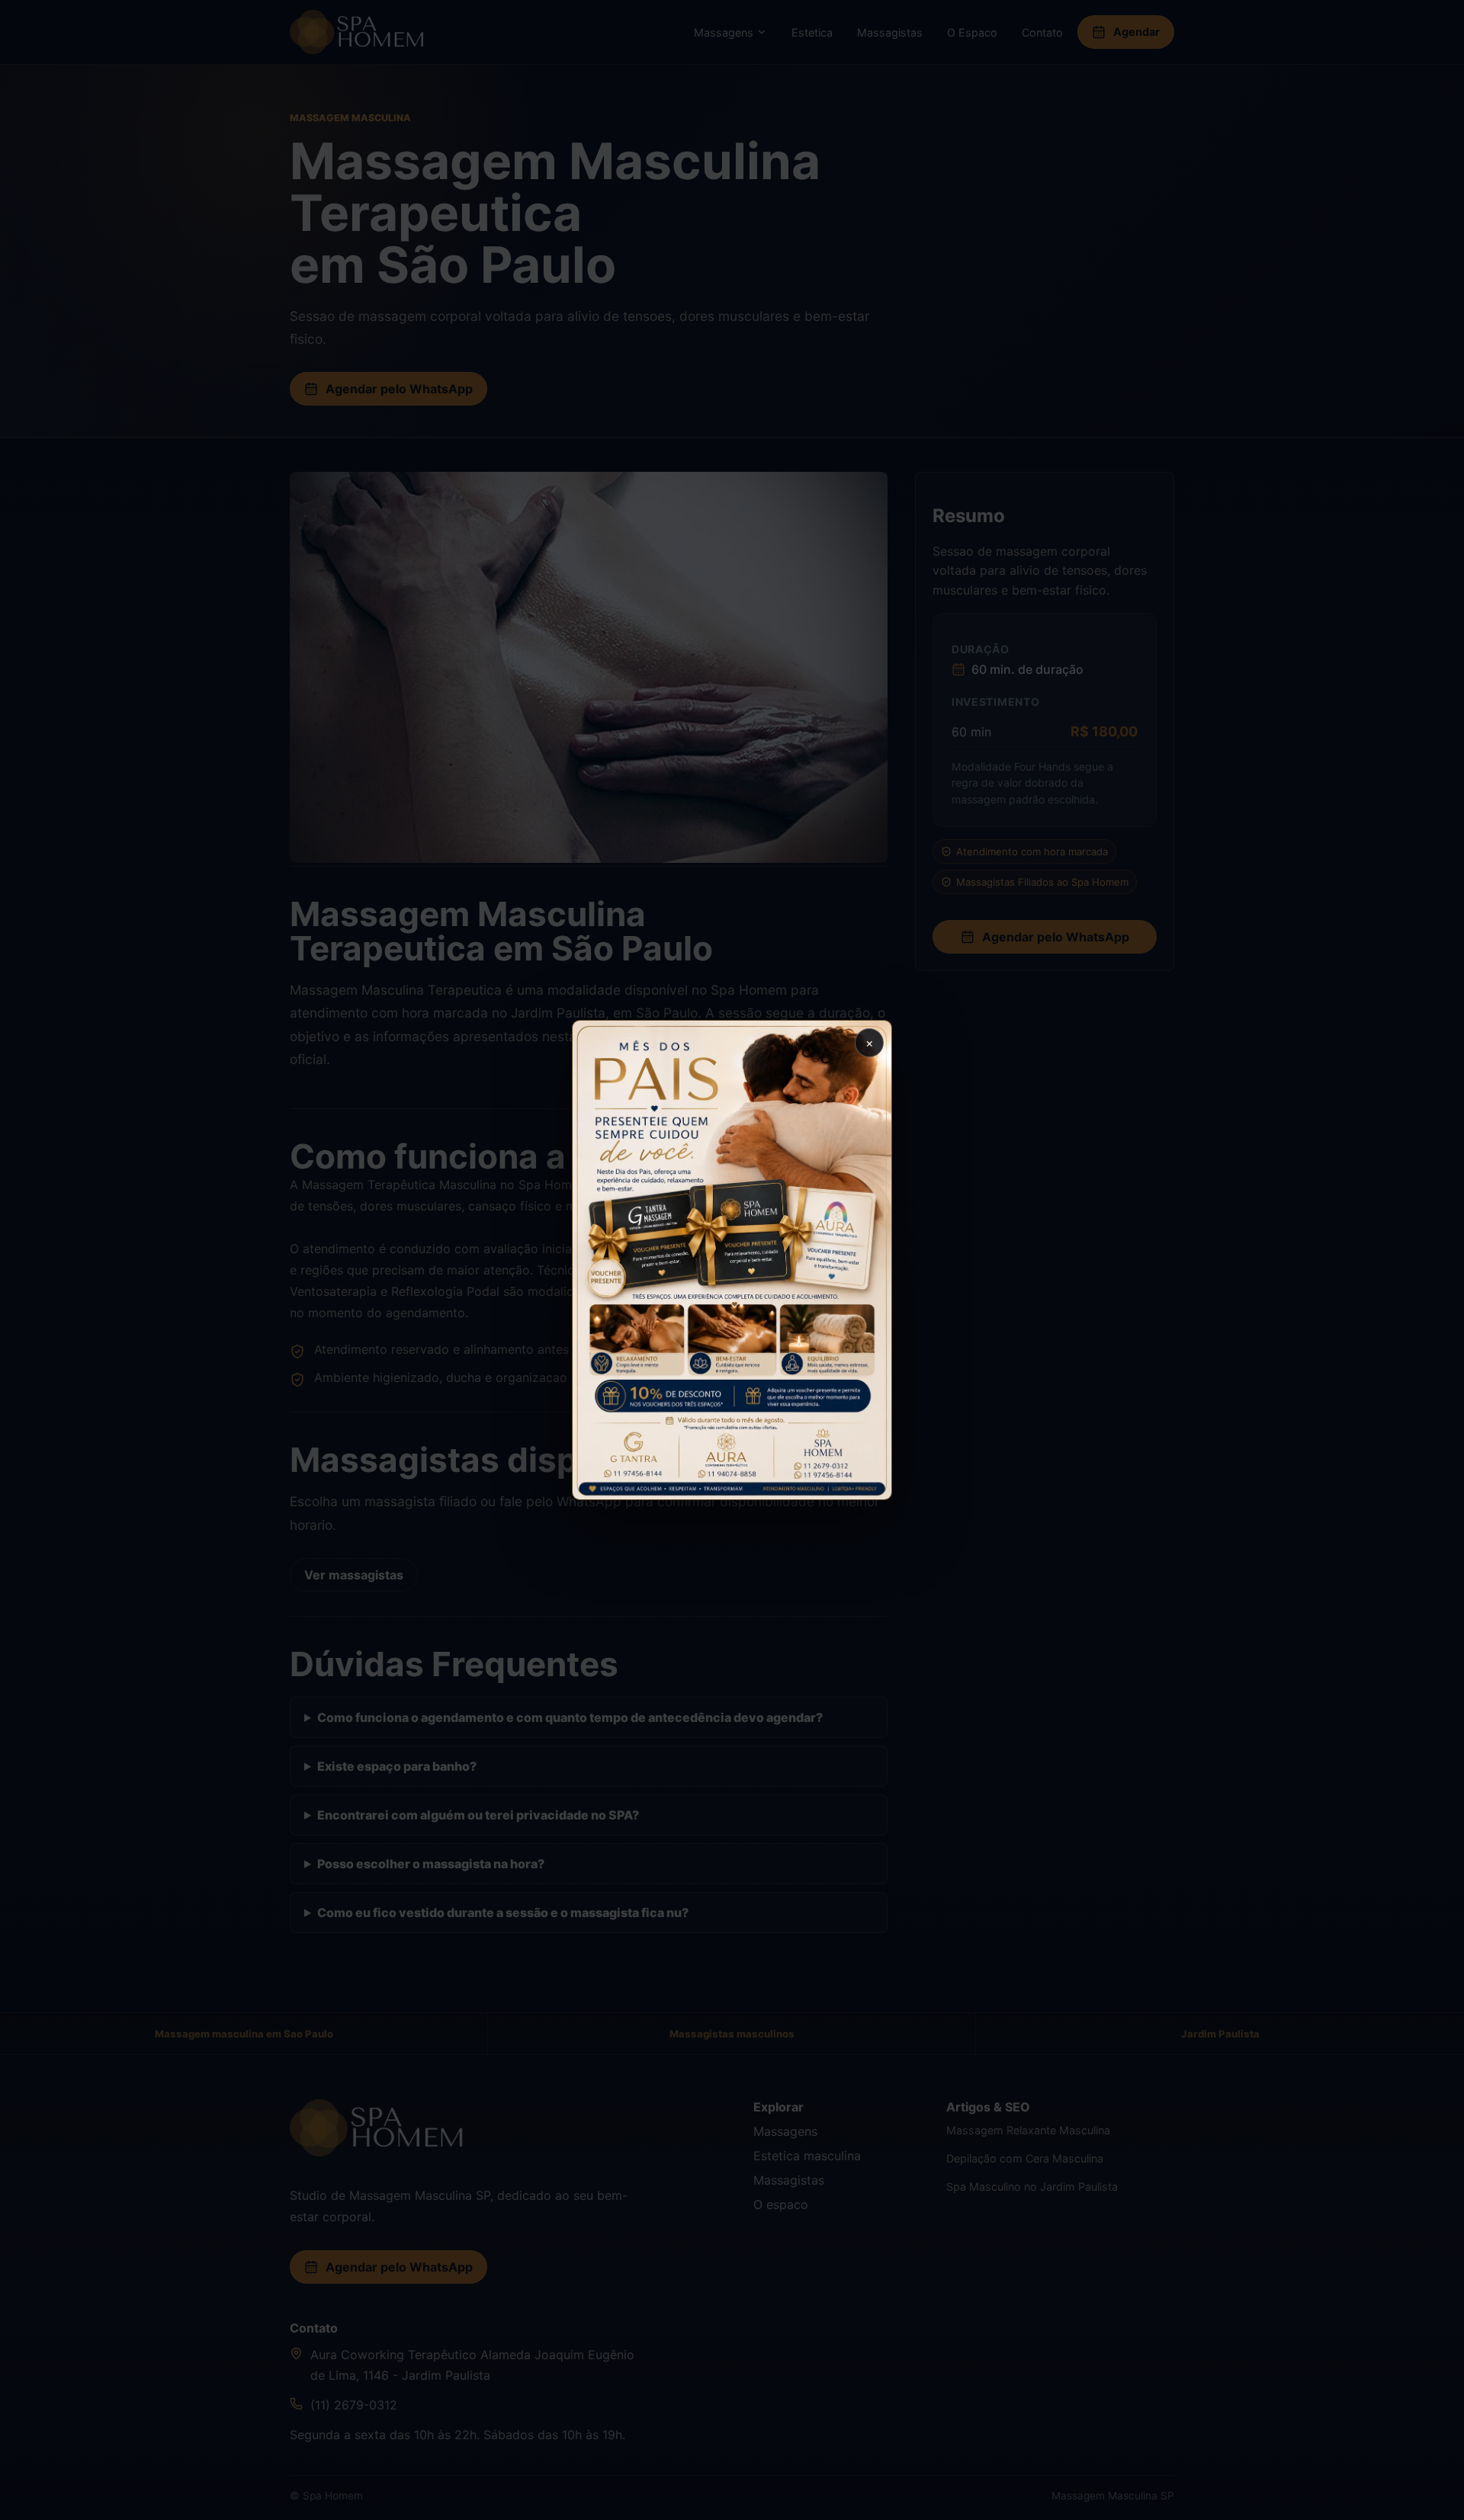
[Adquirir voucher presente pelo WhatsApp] (732, 1260)
